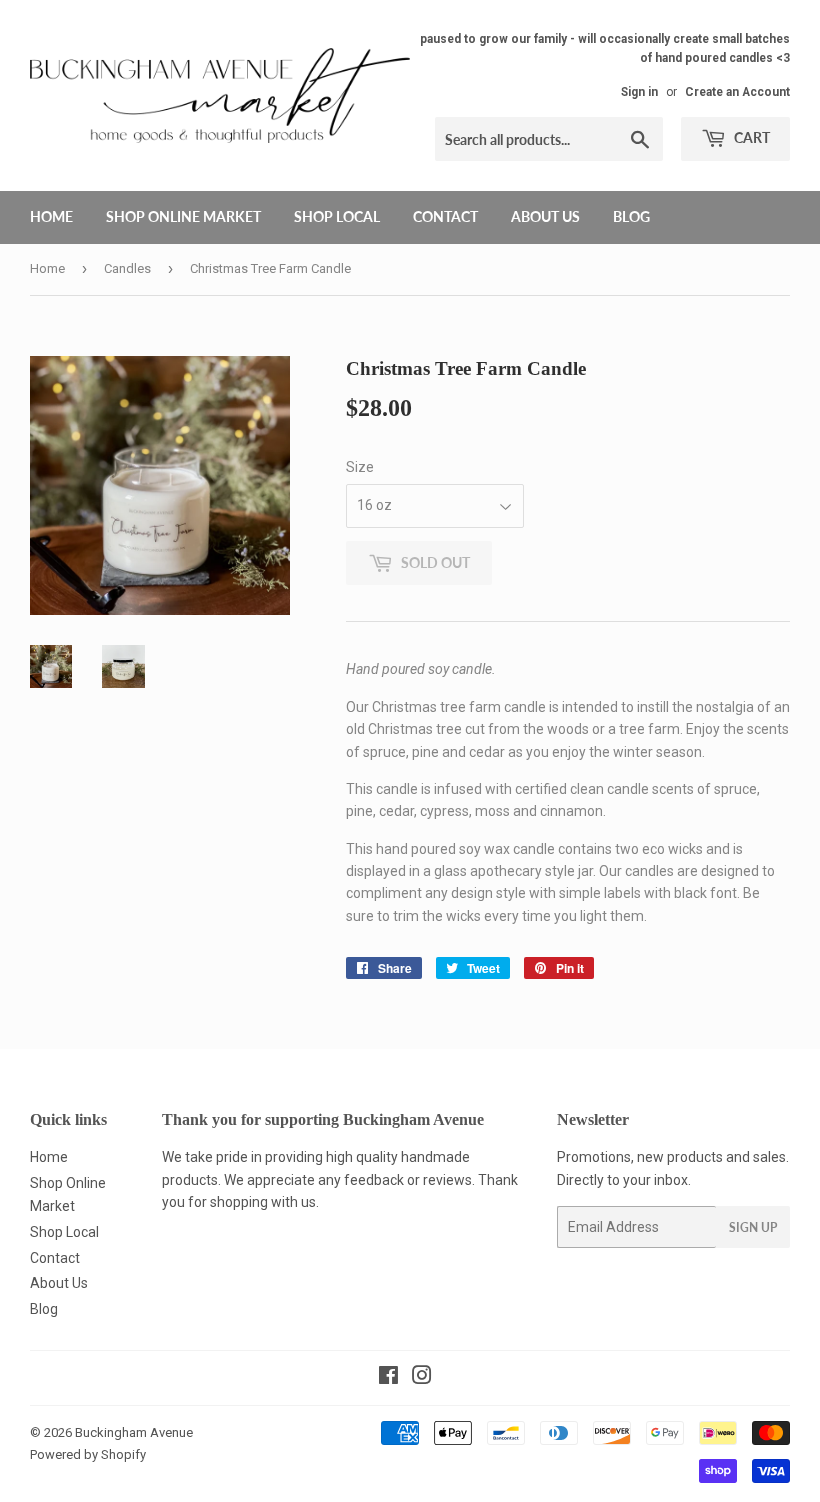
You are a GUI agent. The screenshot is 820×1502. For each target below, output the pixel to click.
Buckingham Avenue (134, 1432)
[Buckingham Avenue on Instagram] (422, 1378)
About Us (545, 216)
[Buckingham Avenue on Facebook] (388, 1378)
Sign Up (753, 1227)
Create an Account (737, 92)
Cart (750, 137)
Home (51, 216)
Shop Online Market (183, 216)
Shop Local (337, 216)
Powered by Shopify (88, 1454)
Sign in (639, 92)
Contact (445, 216)
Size (360, 467)
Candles (127, 268)
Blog (631, 216)
